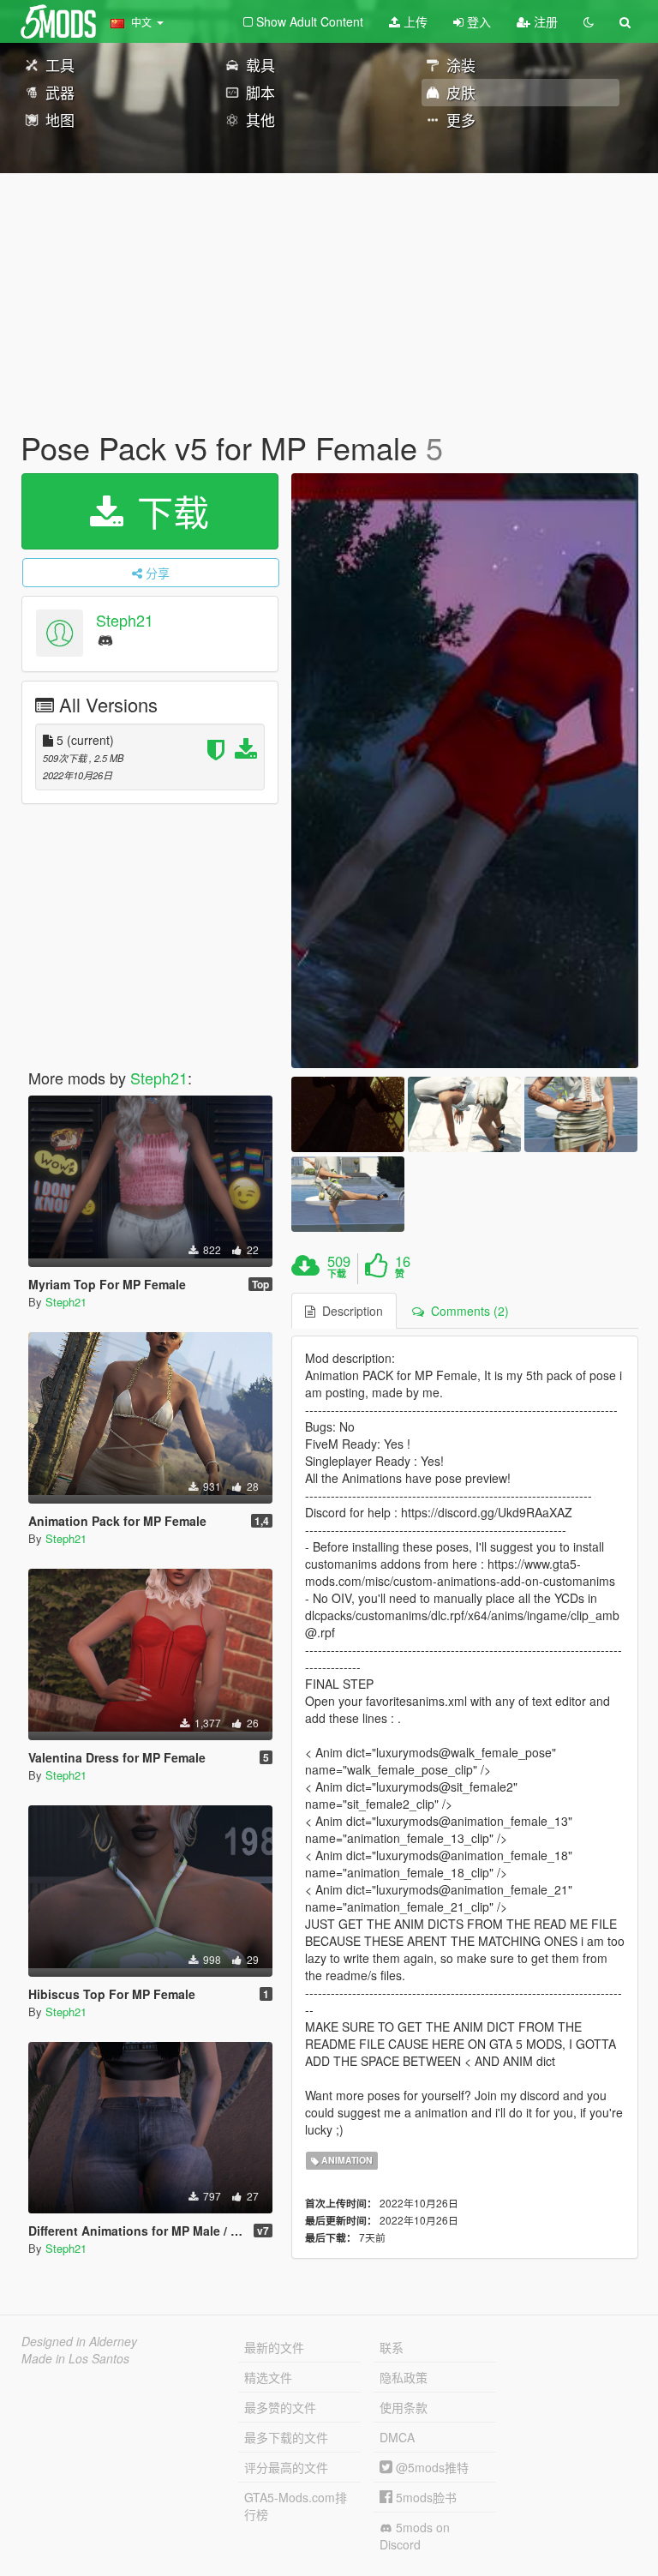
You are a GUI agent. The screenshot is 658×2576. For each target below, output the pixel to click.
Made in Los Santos (75, 2358)
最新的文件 (274, 2347)
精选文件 (268, 2377)
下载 (168, 511)
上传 (414, 21)
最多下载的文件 (286, 2437)
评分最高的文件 (286, 2467)
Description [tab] (349, 1311)
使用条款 (404, 2407)
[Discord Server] (105, 639)
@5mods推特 (431, 2467)
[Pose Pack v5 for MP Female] (465, 771)
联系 (392, 2347)
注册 (544, 21)
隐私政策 (404, 2377)
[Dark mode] (589, 21)
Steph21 (125, 620)
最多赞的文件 (280, 2407)
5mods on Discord (415, 2536)
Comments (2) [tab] (467, 1311)
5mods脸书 (425, 2497)
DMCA (397, 2437)
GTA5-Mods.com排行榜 (296, 2506)
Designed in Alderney (79, 2341)
